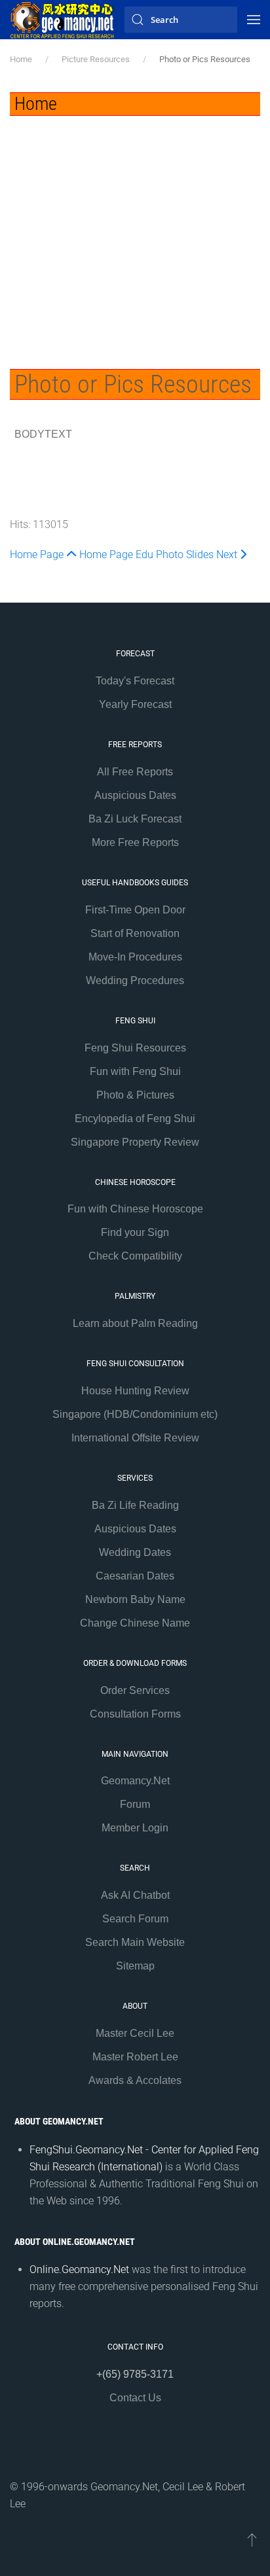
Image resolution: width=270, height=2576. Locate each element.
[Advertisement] (135, 233)
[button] (254, 20)
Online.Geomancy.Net (79, 2269)
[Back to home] (62, 20)
